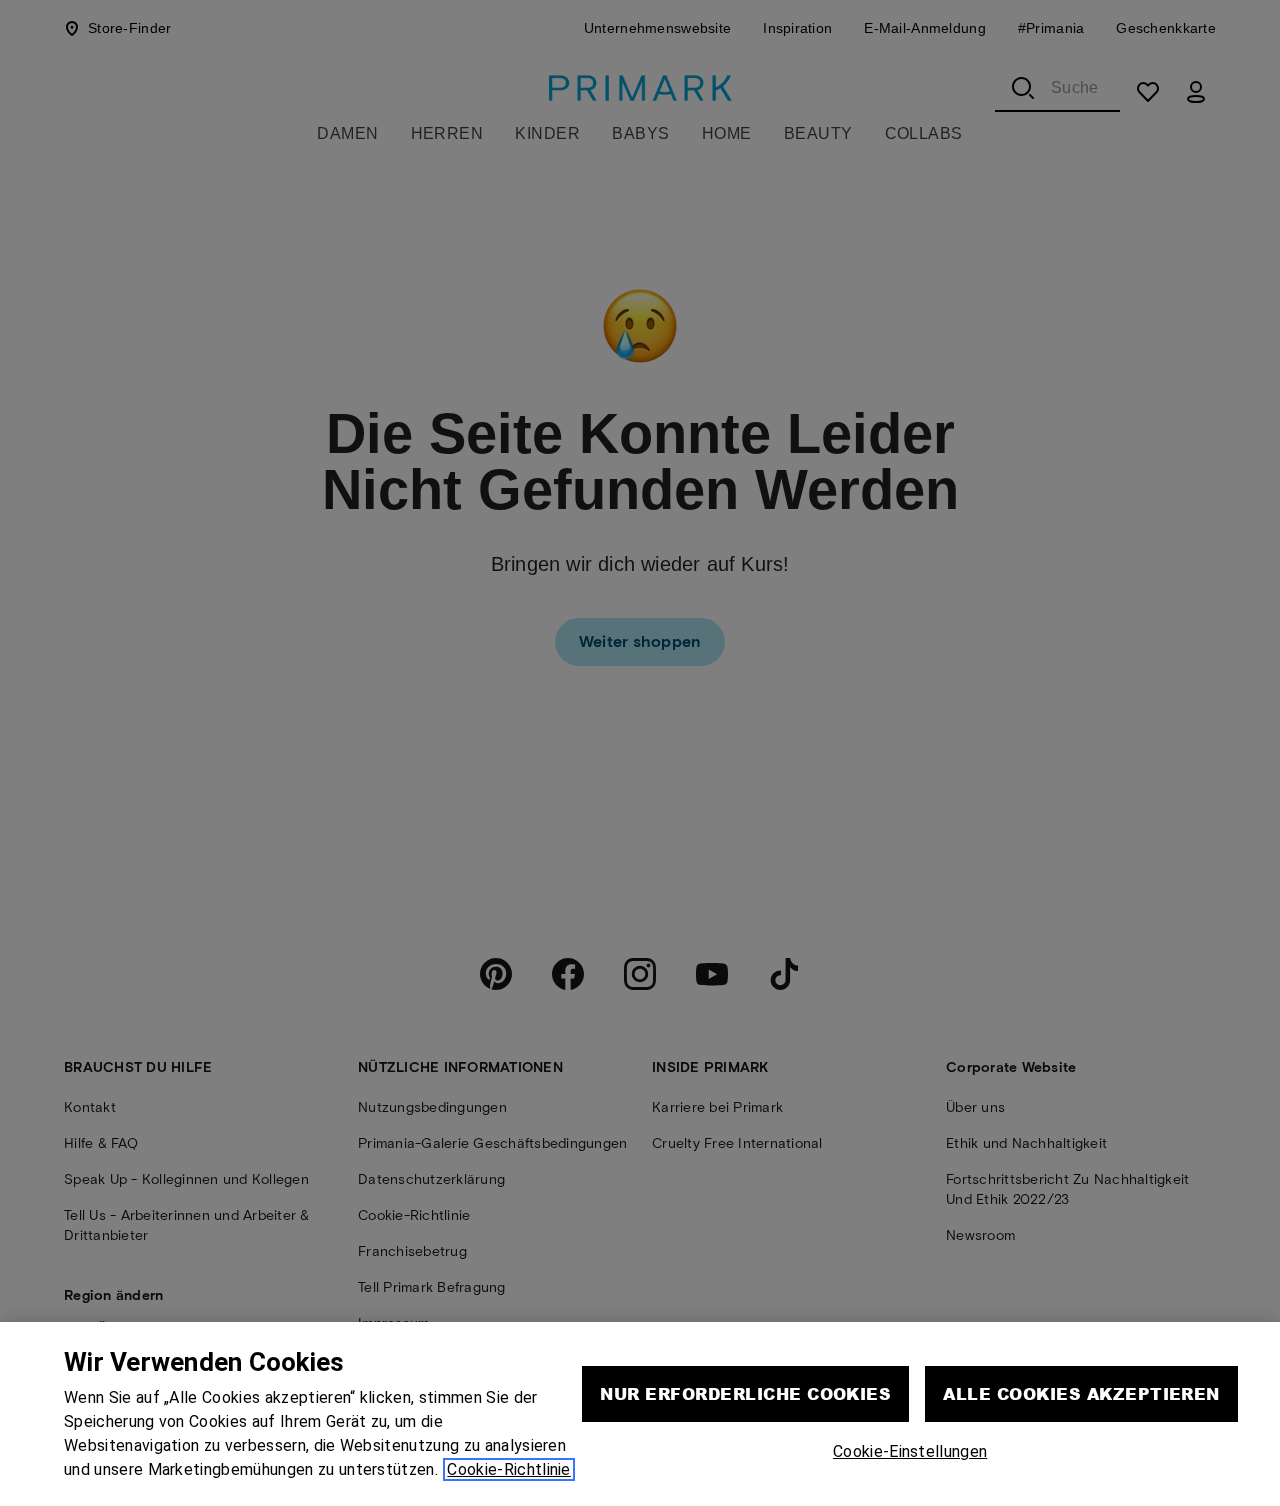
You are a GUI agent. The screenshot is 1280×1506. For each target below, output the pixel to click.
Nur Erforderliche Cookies (745, 1393)
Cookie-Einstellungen (910, 1451)
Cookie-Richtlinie (508, 1469)
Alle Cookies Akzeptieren (1081, 1393)
